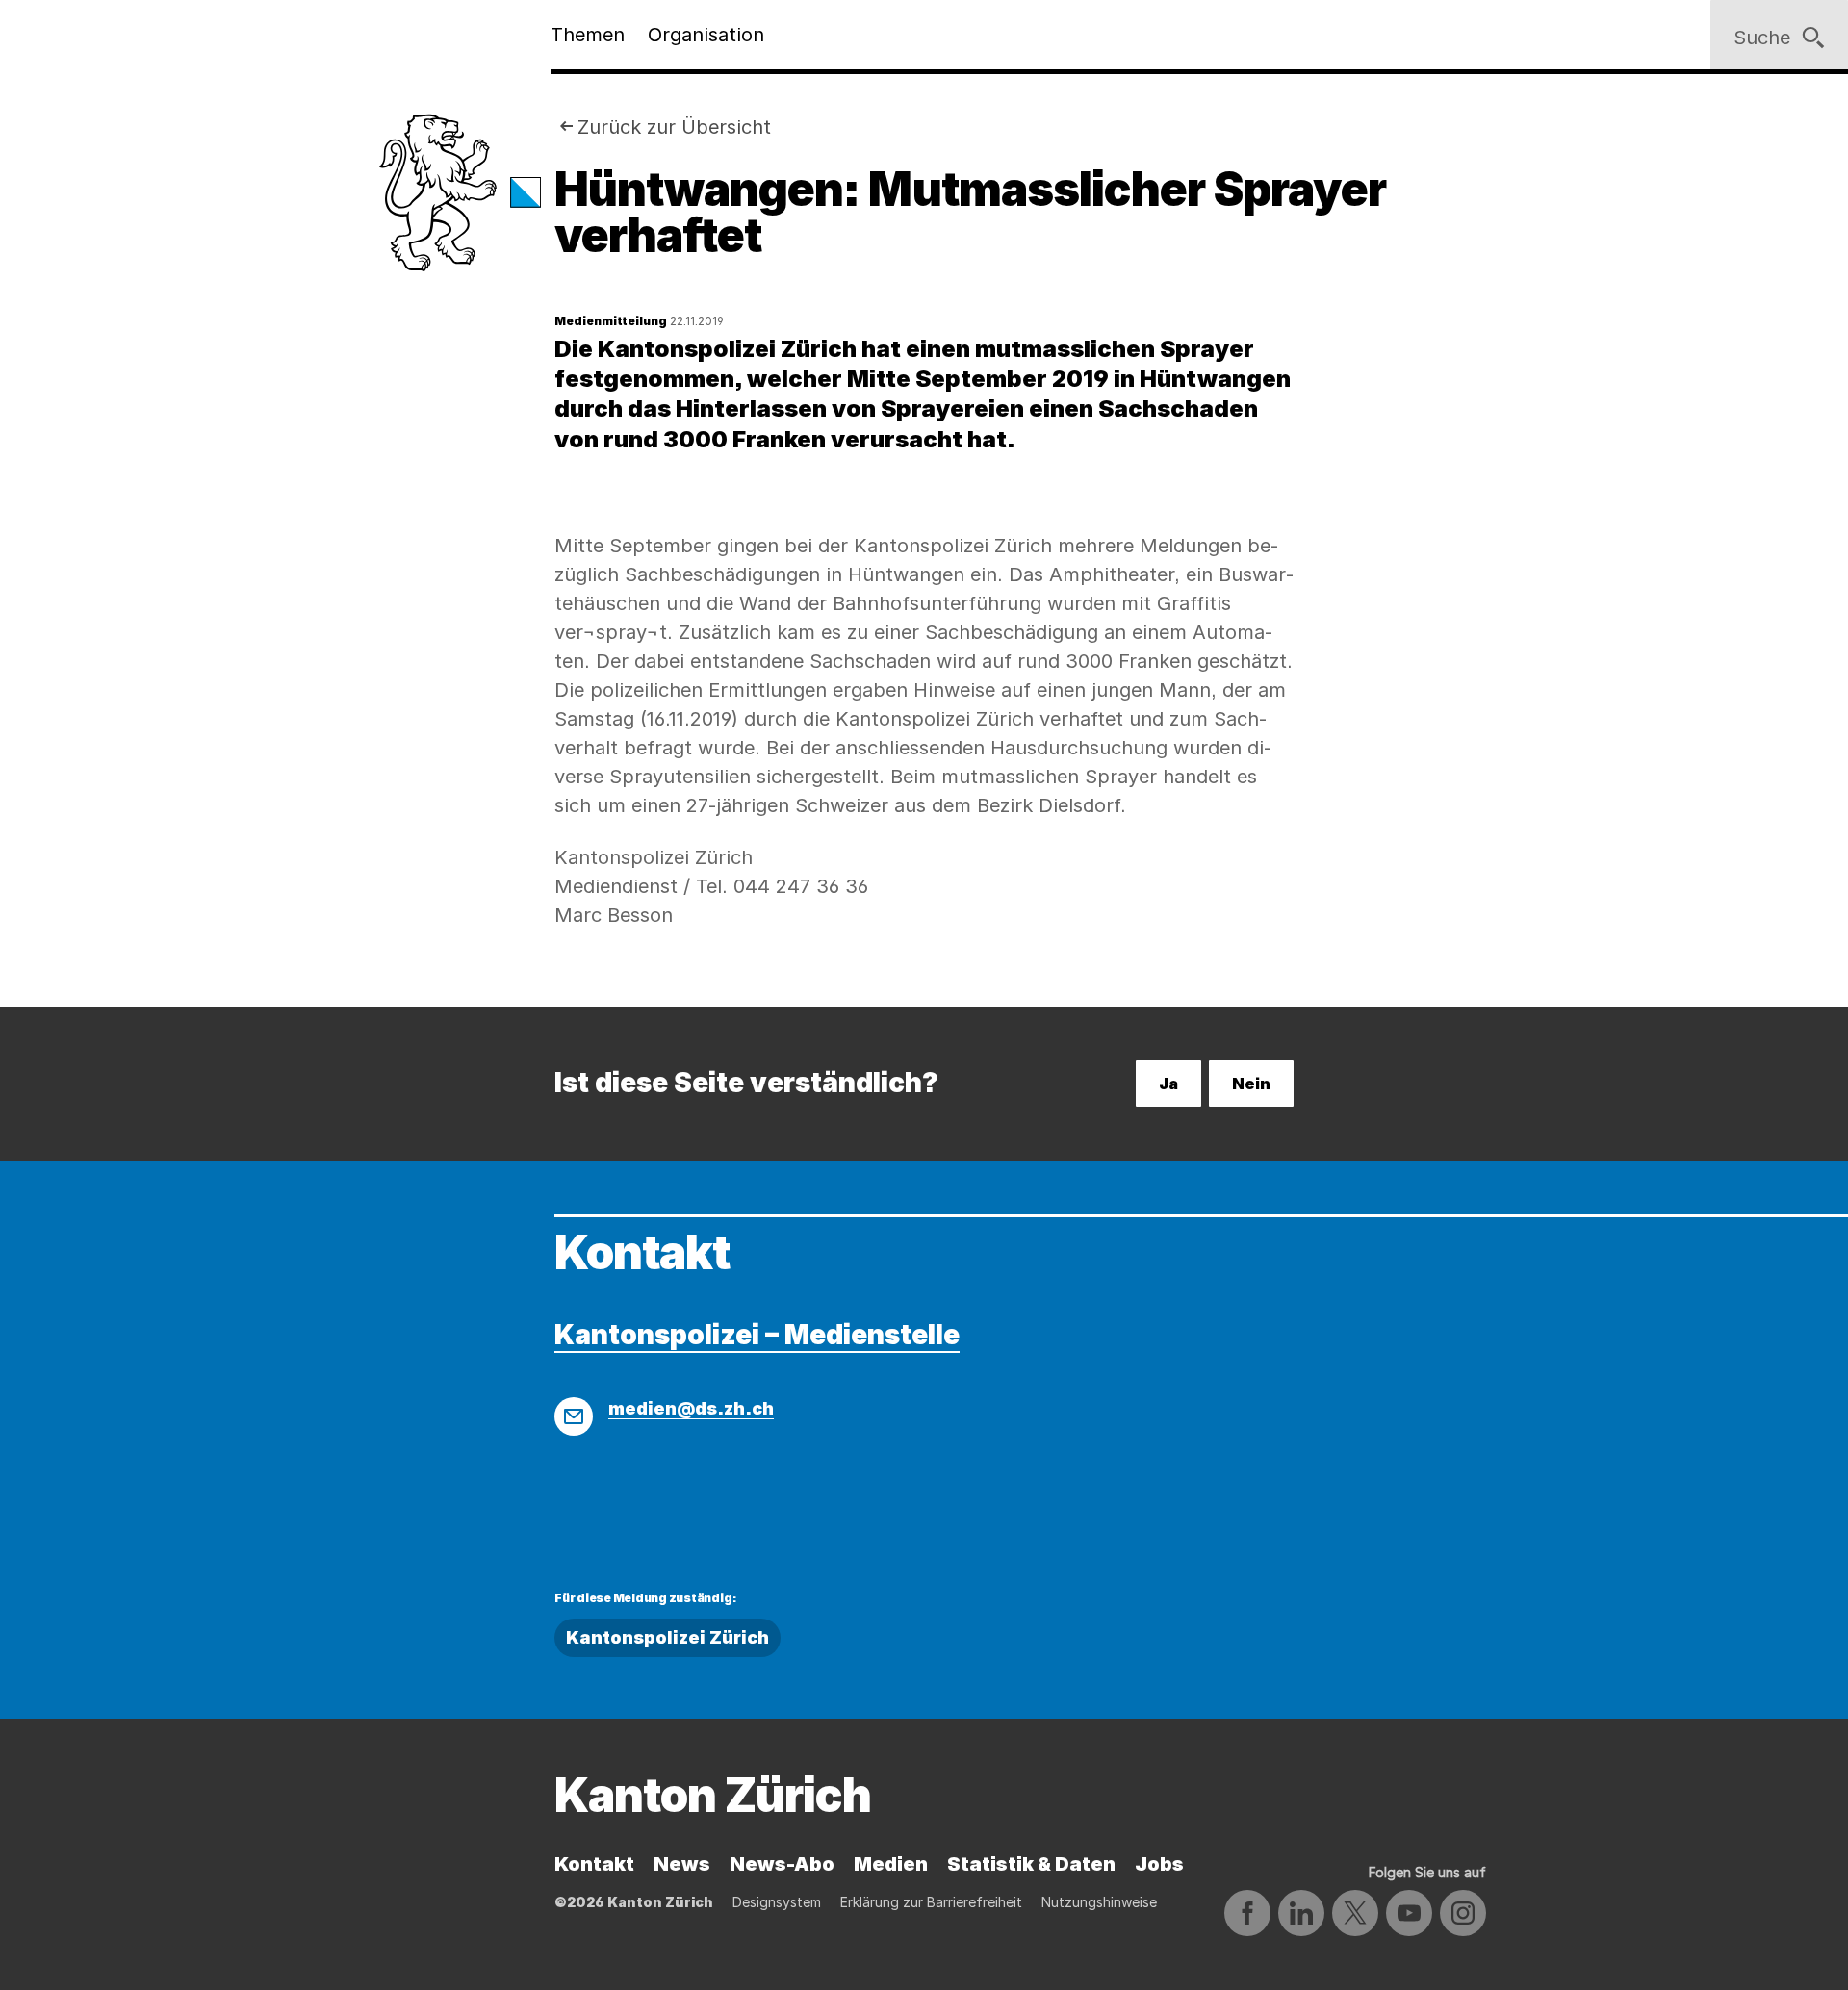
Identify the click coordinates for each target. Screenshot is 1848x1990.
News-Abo (782, 1864)
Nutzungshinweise (1099, 1902)
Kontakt (594, 1864)
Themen (588, 35)
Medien (891, 1864)
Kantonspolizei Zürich (667, 1637)
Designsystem (777, 1902)
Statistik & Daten (1031, 1864)
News (682, 1864)
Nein (1251, 1084)
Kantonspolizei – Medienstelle (757, 1335)
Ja (1168, 1084)
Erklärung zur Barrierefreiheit (931, 1902)
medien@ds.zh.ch (691, 1408)
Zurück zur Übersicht (674, 127)
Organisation (706, 35)
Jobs (1159, 1864)
